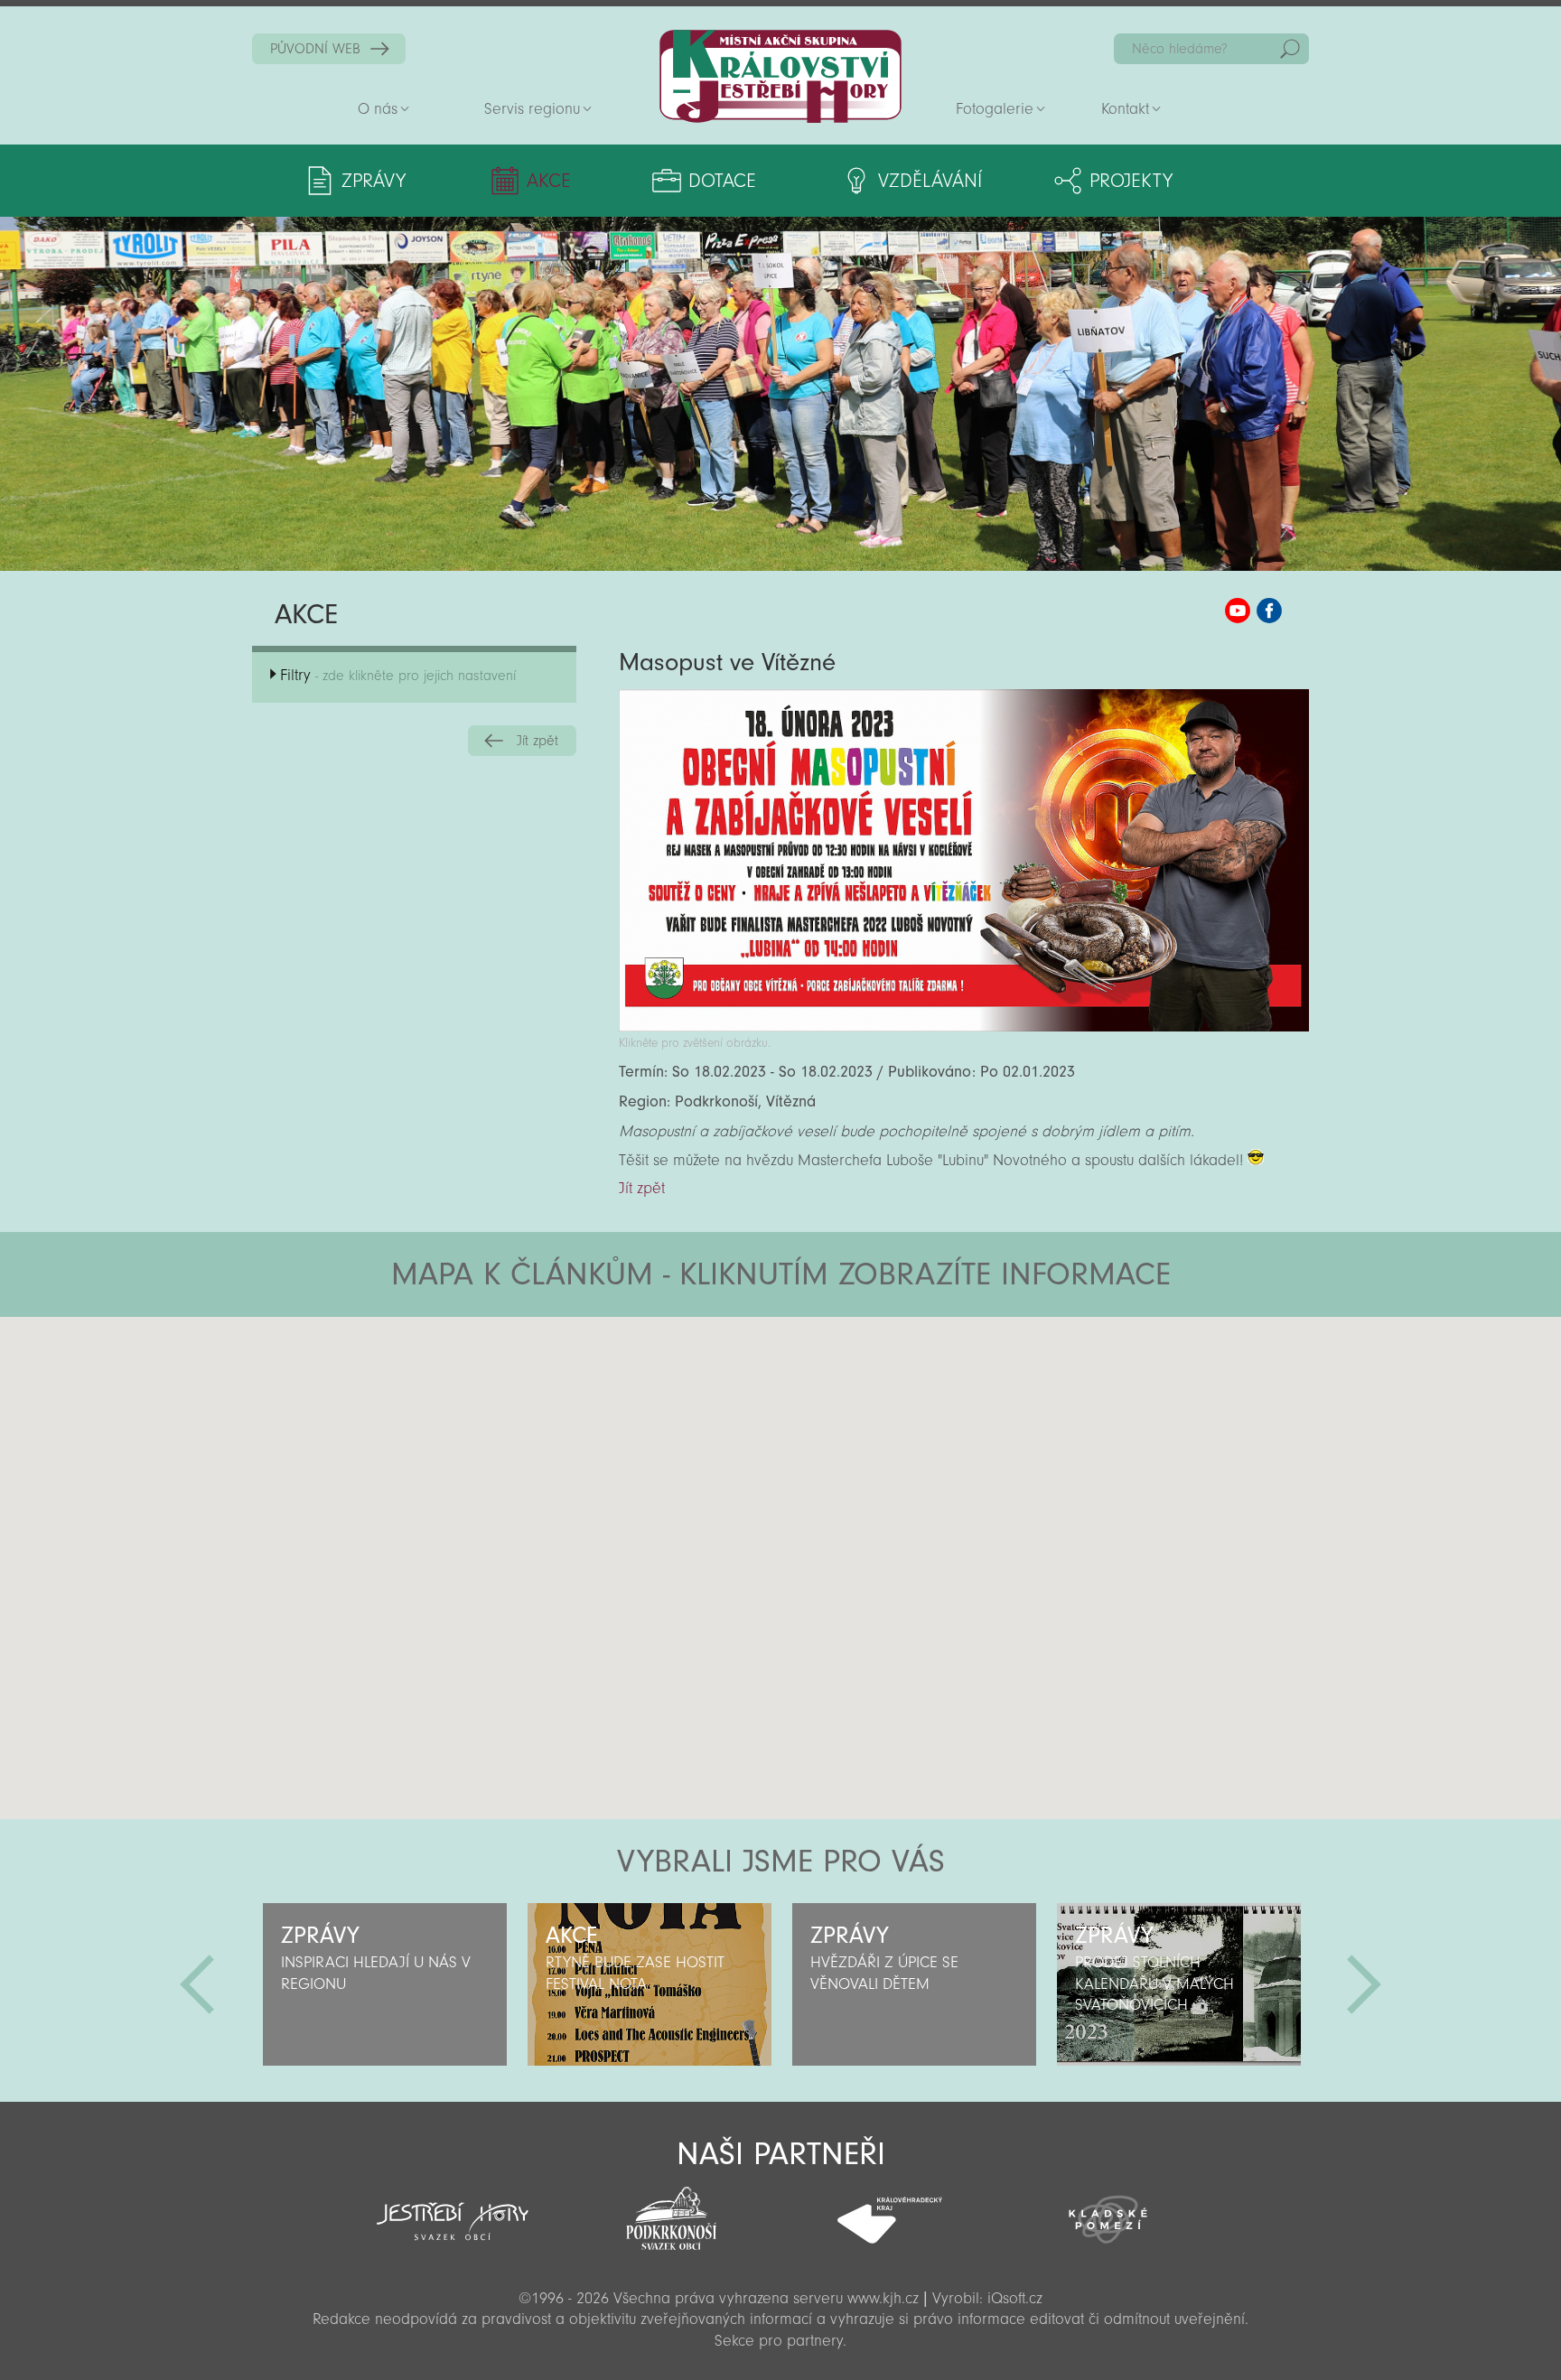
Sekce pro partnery (779, 2341)
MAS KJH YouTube (1238, 611)
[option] (384, 1984)
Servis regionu (532, 109)
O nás (378, 109)
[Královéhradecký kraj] (890, 2210)
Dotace (722, 181)
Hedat (1290, 49)
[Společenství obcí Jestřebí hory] (453, 2209)
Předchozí (197, 1984)
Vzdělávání (930, 181)
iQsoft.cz (1015, 2298)
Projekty (1131, 181)
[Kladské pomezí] (1108, 2211)
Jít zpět (537, 741)
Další (1364, 1984)
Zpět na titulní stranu (780, 76)
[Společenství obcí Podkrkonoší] (671, 2213)
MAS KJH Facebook (1269, 611)
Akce (549, 181)
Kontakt (1125, 109)
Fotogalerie (995, 109)
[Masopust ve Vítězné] (964, 1027)
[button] (831, 1425)
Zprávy (374, 181)
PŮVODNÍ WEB (315, 49)
